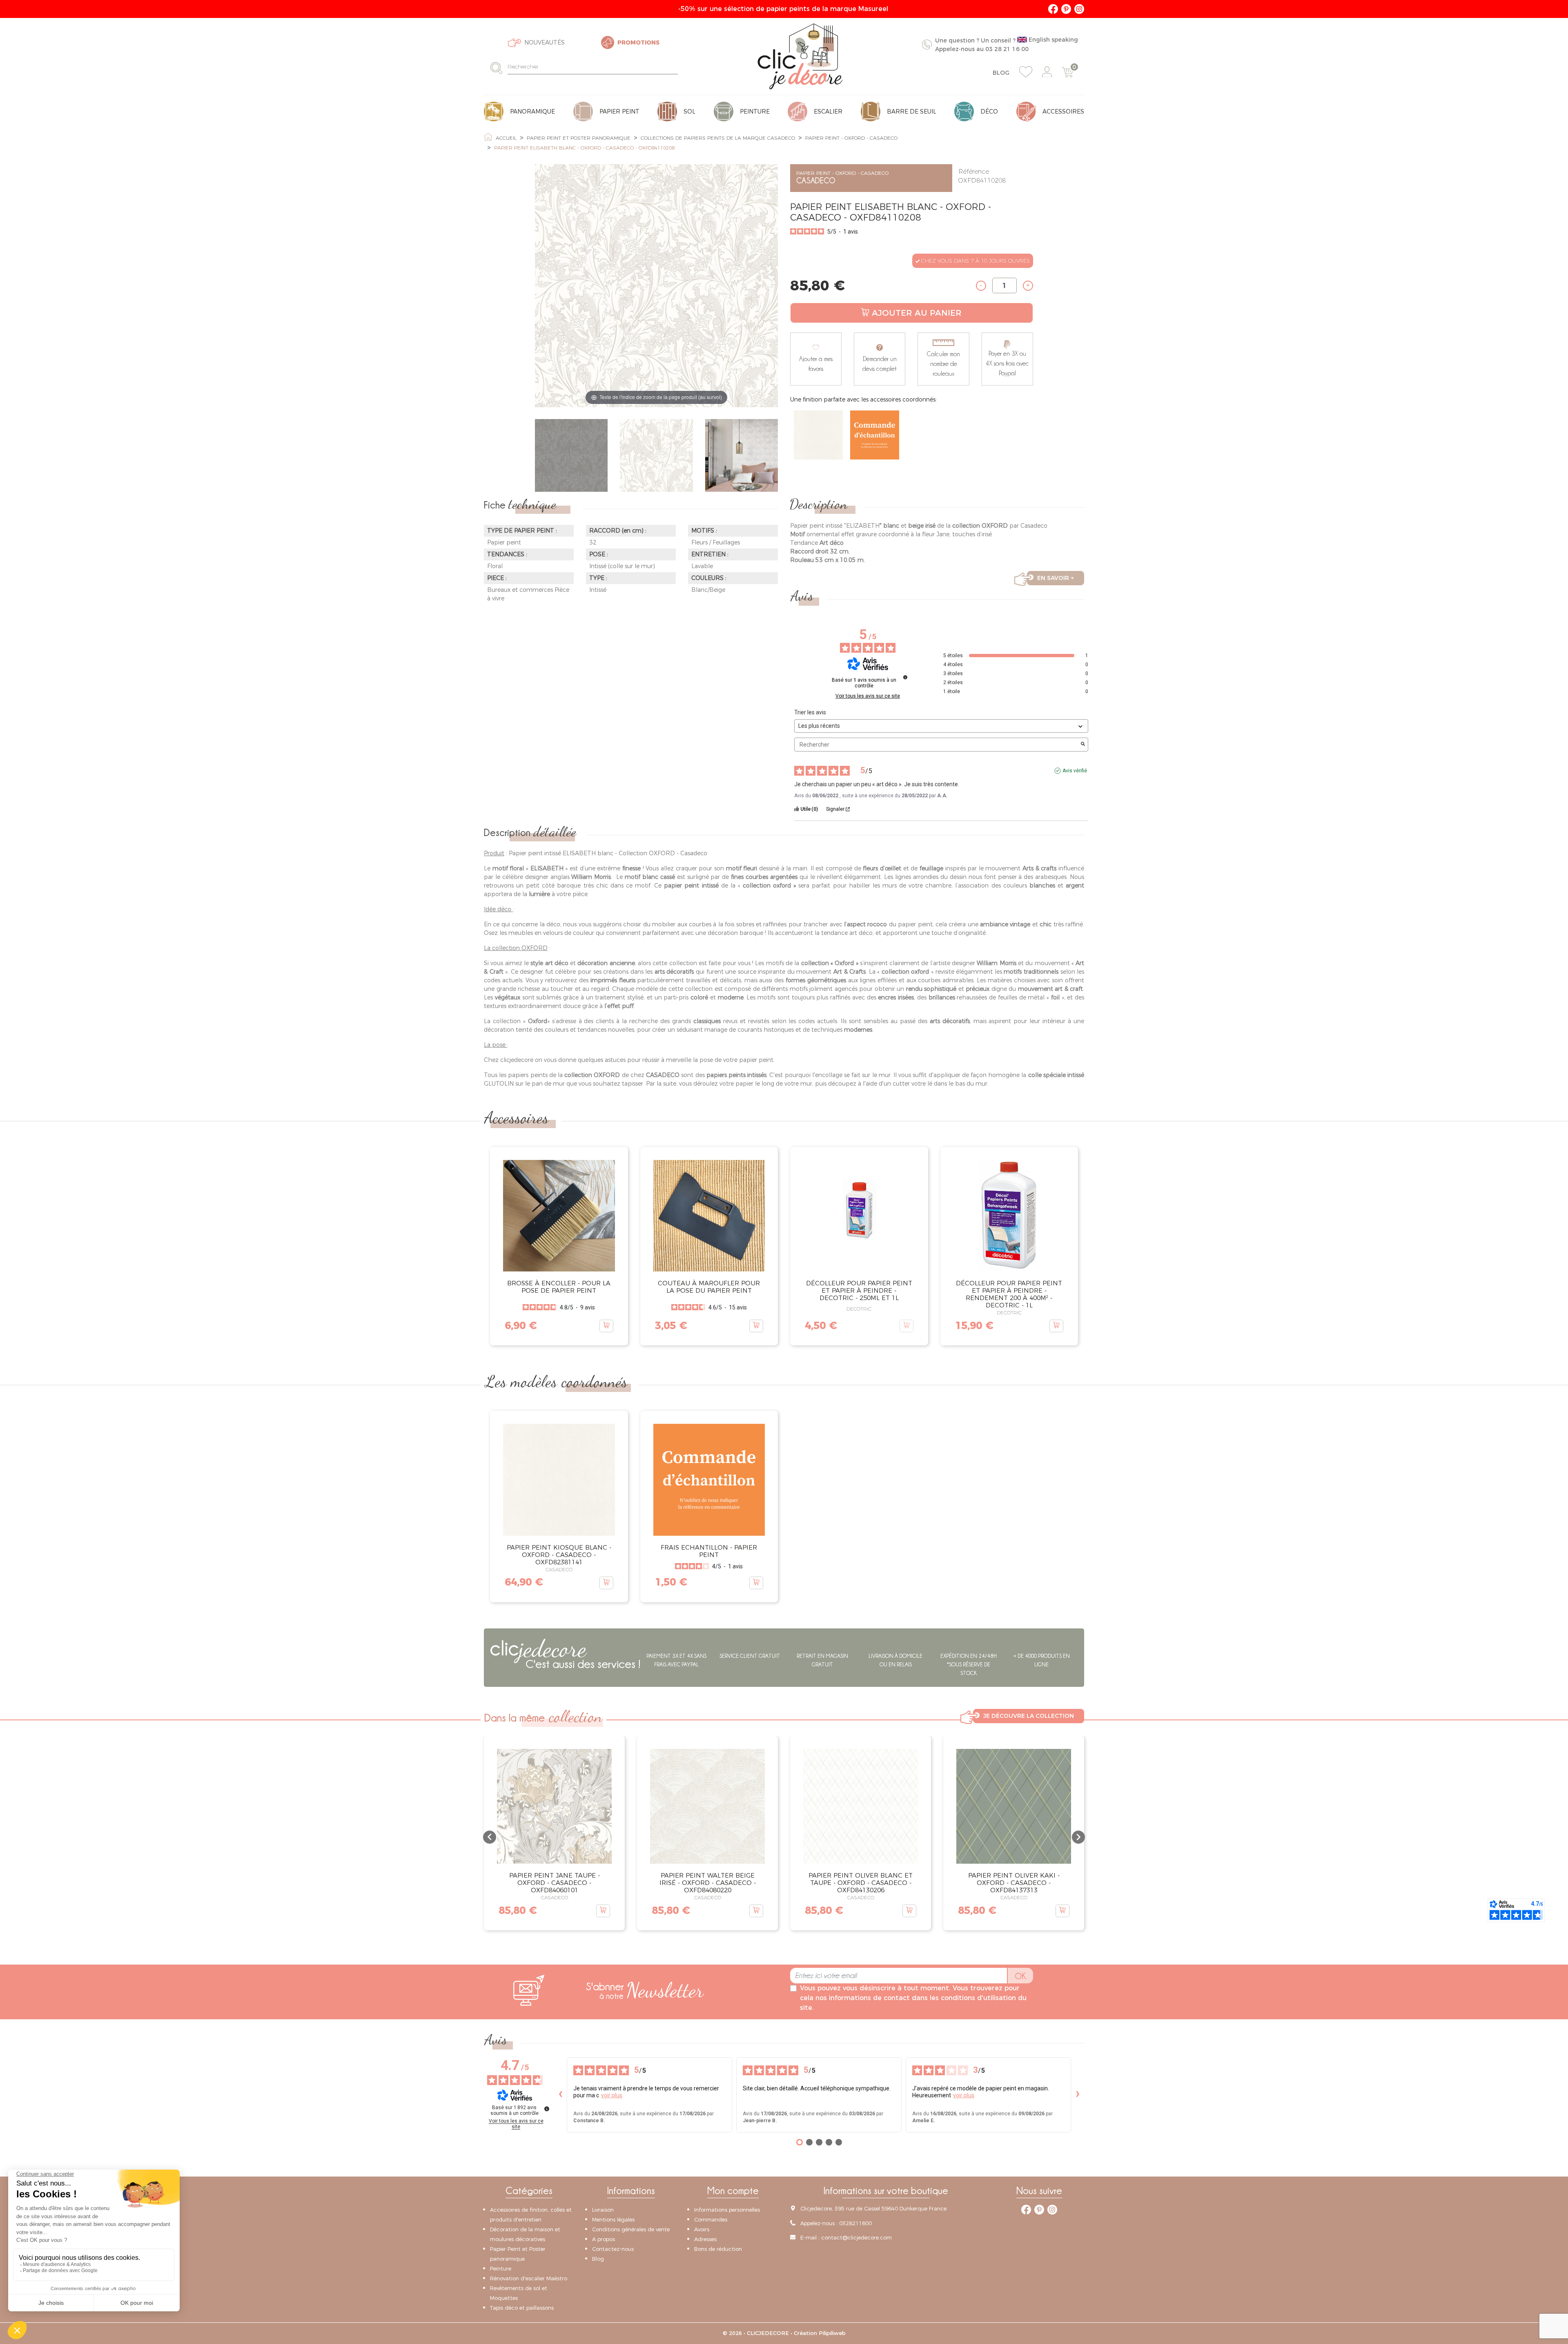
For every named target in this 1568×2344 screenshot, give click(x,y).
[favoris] (1026, 72)
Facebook (1053, 9)
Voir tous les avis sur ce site (868, 696)
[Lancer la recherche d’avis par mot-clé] (1083, 745)
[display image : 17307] (742, 456)
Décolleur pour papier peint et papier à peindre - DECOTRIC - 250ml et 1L (859, 1290)
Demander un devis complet (880, 364)
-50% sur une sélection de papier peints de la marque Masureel (784, 9)
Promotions (638, 42)
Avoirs (702, 2229)
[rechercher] (499, 68)
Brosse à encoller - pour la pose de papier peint (559, 1287)
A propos (604, 2239)
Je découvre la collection (1029, 1716)
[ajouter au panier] (606, 1326)
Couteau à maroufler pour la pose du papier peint (709, 1287)
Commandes (711, 2219)
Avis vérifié (1075, 771)
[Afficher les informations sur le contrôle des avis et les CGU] (547, 2109)
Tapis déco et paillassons (522, 2308)
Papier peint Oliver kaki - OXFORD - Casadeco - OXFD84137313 (1014, 1883)
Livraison (603, 2210)
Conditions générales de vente (631, 2229)
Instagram (1079, 9)
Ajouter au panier (917, 313)
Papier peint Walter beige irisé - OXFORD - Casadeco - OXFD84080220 (708, 1883)
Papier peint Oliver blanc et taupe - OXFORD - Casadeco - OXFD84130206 (861, 1883)
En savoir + (1056, 578)
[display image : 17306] (656, 456)
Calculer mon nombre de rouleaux (943, 364)
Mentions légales (613, 2219)
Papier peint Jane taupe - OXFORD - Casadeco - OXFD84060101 (555, 1883)
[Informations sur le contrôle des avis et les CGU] (905, 677)
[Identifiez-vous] (1047, 72)
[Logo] (800, 56)
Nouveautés (545, 42)
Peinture (501, 2268)
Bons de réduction (718, 2249)
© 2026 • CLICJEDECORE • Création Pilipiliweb (784, 2333)
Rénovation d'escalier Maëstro (529, 2278)
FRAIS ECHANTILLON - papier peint (709, 1551)
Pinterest (1066, 9)
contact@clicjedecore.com (856, 2237)
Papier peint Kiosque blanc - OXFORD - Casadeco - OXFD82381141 (559, 1555)
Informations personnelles (727, 2210)
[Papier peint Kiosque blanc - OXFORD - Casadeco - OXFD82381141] (818, 435)
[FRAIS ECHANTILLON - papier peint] (875, 435)
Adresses (705, 2239)
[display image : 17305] (571, 456)
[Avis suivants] (1078, 2095)
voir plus (612, 2095)
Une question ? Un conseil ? (1007, 44)
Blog (1001, 73)
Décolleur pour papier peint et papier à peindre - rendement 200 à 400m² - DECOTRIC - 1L (1009, 1294)
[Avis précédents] (560, 2095)
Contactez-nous (613, 2249)
